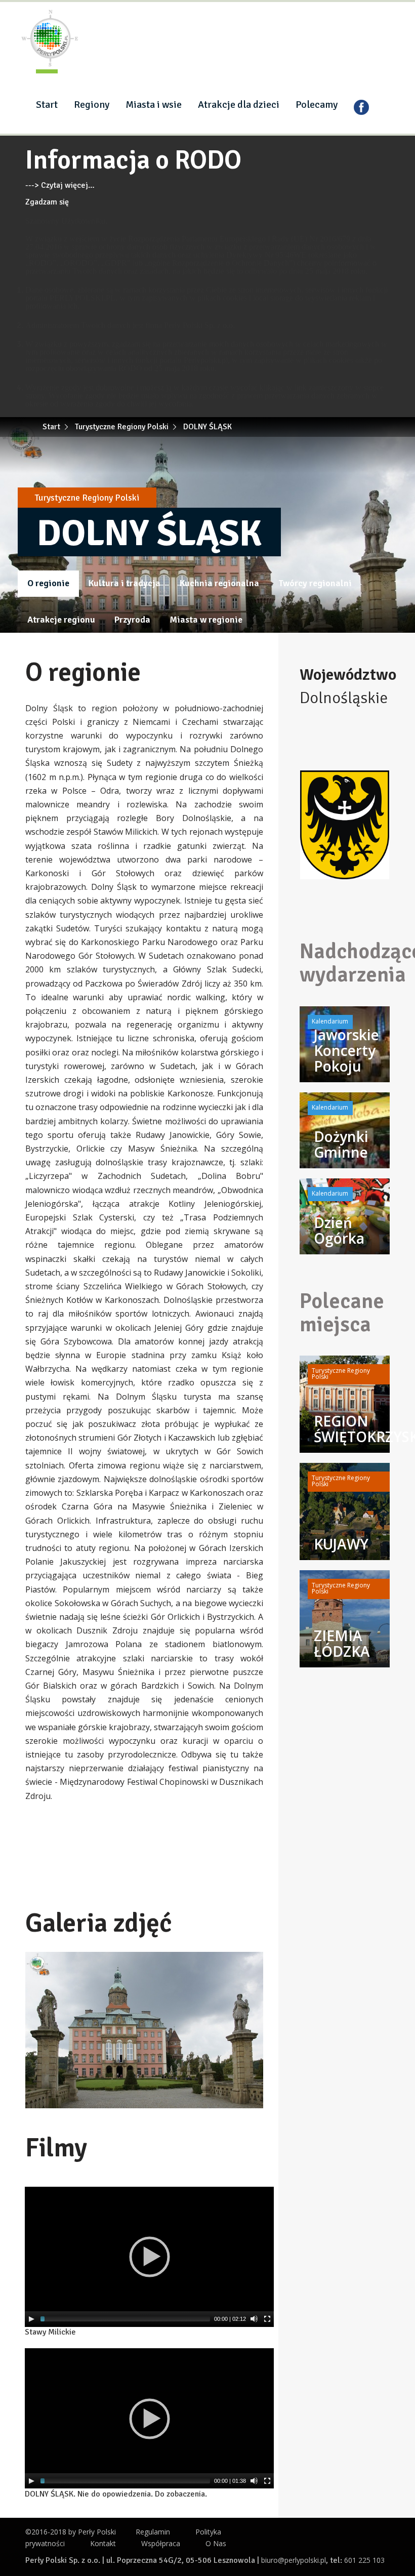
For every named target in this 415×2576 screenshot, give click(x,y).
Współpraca (161, 2543)
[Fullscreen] (267, 2319)
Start (47, 105)
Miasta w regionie (206, 620)
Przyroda (132, 620)
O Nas (216, 2543)
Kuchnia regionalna (219, 583)
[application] (149, 2257)
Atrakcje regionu (61, 620)
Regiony (92, 105)
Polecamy (317, 105)
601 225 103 (364, 2560)
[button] (254, 1961)
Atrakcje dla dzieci (239, 105)
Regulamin (153, 2532)
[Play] (31, 2319)
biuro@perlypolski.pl (294, 2560)
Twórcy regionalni (315, 583)
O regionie (48, 583)
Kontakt (103, 2543)
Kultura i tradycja (124, 583)
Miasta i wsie (154, 105)
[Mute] (254, 2319)
